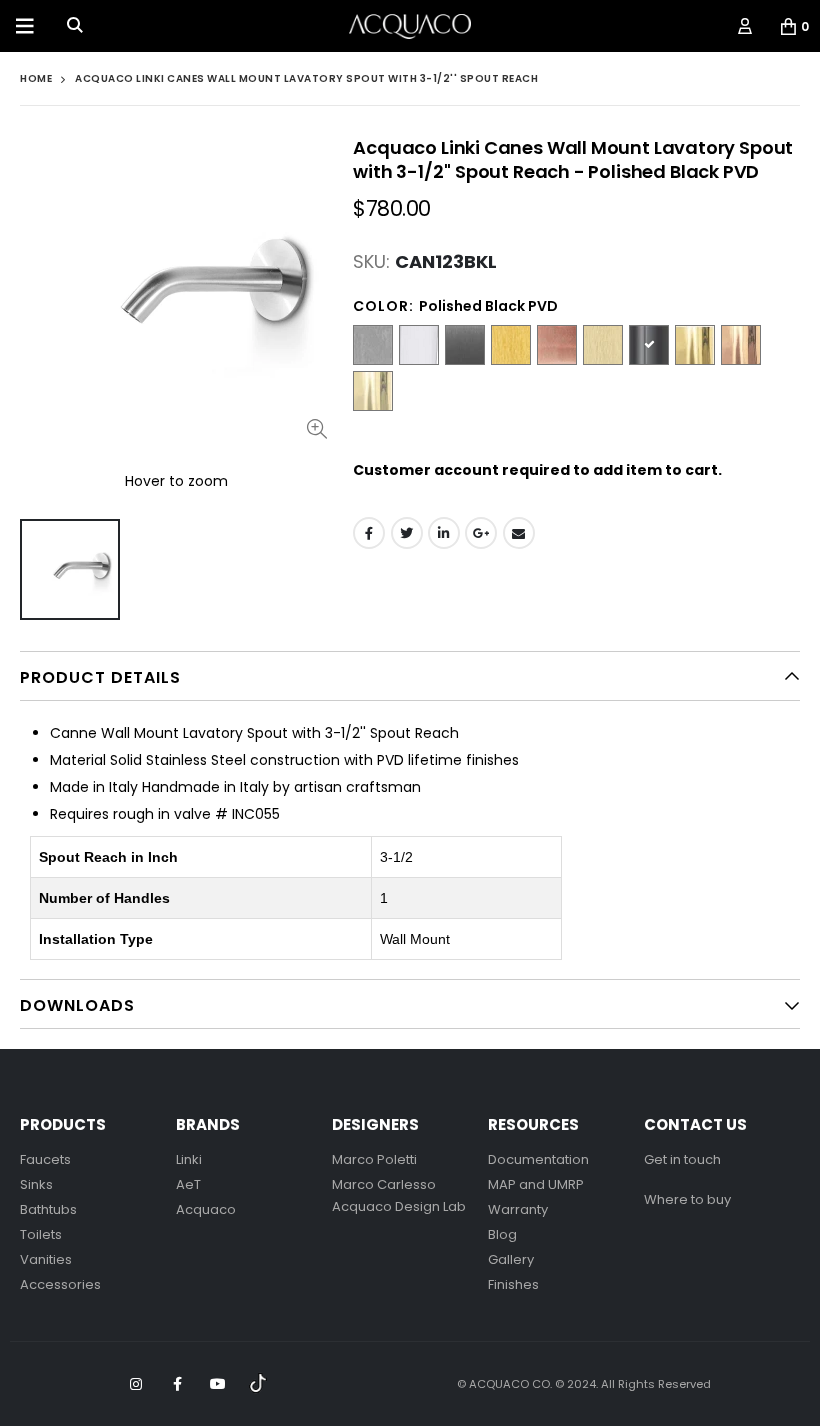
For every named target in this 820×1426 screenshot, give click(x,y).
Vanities (46, 1259)
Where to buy (687, 1199)
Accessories (60, 1284)
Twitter (407, 533)
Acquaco (206, 1209)
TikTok (259, 1384)
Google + (481, 533)
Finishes (513, 1284)
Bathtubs (48, 1209)
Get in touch (682, 1159)
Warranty (518, 1209)
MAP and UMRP (536, 1184)
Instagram (136, 1384)
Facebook (369, 533)
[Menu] (25, 26)
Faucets (45, 1159)
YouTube (218, 1384)
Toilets (41, 1234)
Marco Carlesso (384, 1184)
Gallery (511, 1259)
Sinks (36, 1184)
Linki (189, 1159)
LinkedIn (444, 533)
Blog (502, 1234)
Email (519, 533)
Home (36, 78)
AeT (188, 1184)
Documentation (538, 1159)
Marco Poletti (374, 1159)
